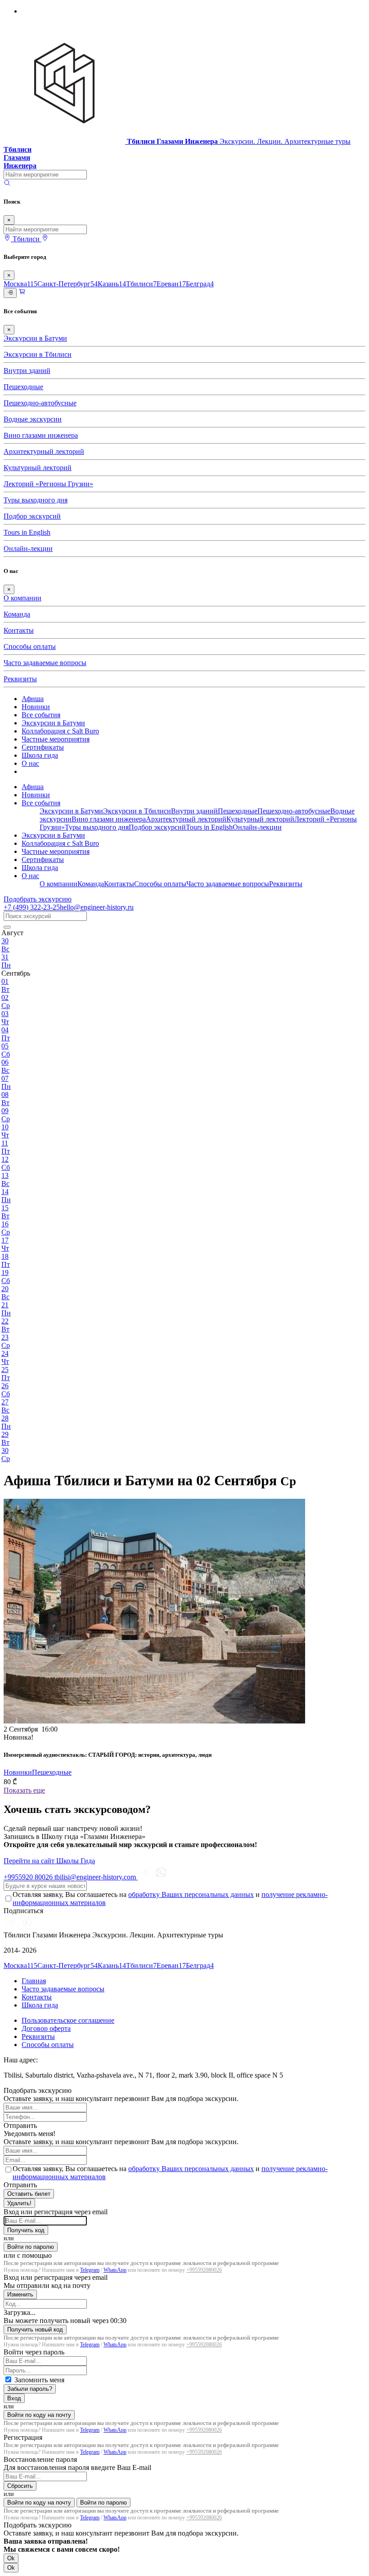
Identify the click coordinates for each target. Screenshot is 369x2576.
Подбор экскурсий (32, 516)
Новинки (36, 707)
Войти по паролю (31, 2247)
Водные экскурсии (33, 419)
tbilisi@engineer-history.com (96, 1877)
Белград (200, 284)
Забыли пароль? (30, 2389)
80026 (29, 1877)
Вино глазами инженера (41, 435)
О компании (22, 598)
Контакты (19, 630)
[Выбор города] (45, 239)
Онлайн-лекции (28, 549)
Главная (34, 1981)
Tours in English (27, 532)
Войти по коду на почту (39, 2415)
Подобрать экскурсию (38, 899)
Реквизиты (20, 679)
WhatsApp (115, 2270)
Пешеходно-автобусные (40, 403)
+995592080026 (204, 2270)
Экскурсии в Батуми (35, 338)
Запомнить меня (39, 2380)
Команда (17, 614)
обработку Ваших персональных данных (191, 1894)
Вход (14, 2398)
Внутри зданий (27, 371)
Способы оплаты (30, 646)
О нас (30, 763)
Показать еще (24, 1790)
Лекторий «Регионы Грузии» (48, 484)
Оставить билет (29, 2194)
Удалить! (19, 2203)
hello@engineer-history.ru (97, 907)
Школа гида (40, 755)
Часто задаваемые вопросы (45, 663)
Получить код (26, 2230)
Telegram (90, 2270)
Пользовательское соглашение (68, 2020)
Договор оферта (46, 2028)
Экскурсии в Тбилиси (38, 354)
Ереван (171, 284)
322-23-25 (32, 907)
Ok (11, 2558)
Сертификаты (43, 747)
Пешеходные (23, 387)
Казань (112, 284)
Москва (20, 284)
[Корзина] (22, 293)
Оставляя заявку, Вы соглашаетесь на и (170, 1899)
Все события (41, 715)
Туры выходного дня (36, 500)
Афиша (33, 699)
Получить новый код (35, 2330)
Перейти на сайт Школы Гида (49, 1861)
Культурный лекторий (38, 468)
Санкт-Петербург (67, 284)
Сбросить (20, 2486)
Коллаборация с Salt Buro (60, 731)
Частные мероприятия (56, 739)
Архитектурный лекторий (44, 451)
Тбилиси (141, 284)
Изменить (20, 2294)
